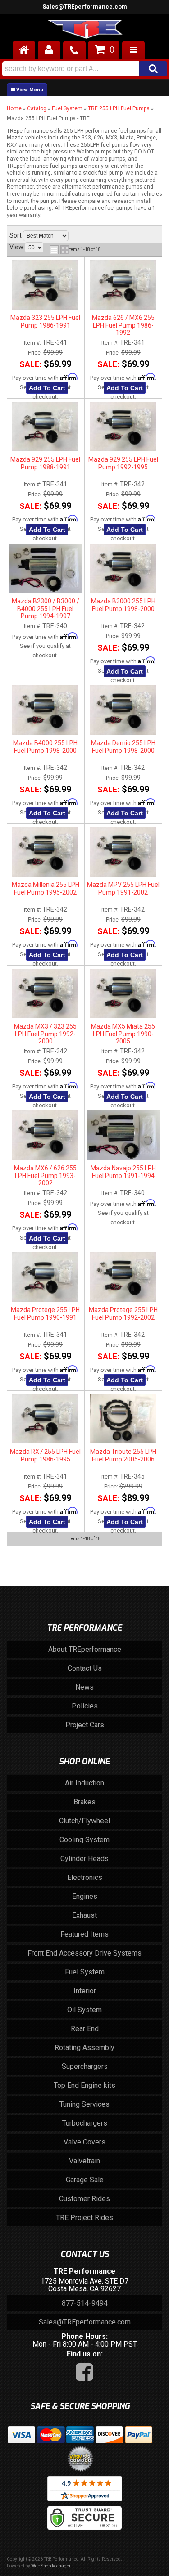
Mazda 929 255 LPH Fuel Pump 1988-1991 (45, 463)
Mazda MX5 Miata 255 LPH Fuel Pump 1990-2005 (123, 1034)
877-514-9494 (85, 2303)
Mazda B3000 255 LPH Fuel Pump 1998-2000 (123, 605)
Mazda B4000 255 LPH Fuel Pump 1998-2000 (45, 746)
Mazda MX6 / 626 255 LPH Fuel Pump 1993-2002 (45, 1176)
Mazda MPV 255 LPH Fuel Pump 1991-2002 (123, 888)
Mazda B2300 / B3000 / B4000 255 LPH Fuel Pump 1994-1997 (46, 609)
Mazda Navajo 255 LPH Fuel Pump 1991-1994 (123, 1172)
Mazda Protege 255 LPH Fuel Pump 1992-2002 (123, 1313)
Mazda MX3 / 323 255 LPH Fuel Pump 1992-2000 (45, 1034)
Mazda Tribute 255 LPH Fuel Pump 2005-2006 (123, 1455)
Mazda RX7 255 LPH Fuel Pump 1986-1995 (45, 1455)
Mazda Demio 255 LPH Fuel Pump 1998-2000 (123, 746)
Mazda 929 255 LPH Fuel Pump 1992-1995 (123, 463)
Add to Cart (47, 388)
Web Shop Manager (51, 2566)
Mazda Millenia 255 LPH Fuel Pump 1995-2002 (46, 888)
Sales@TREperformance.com (85, 2322)
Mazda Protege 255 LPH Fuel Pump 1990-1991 (45, 1313)
